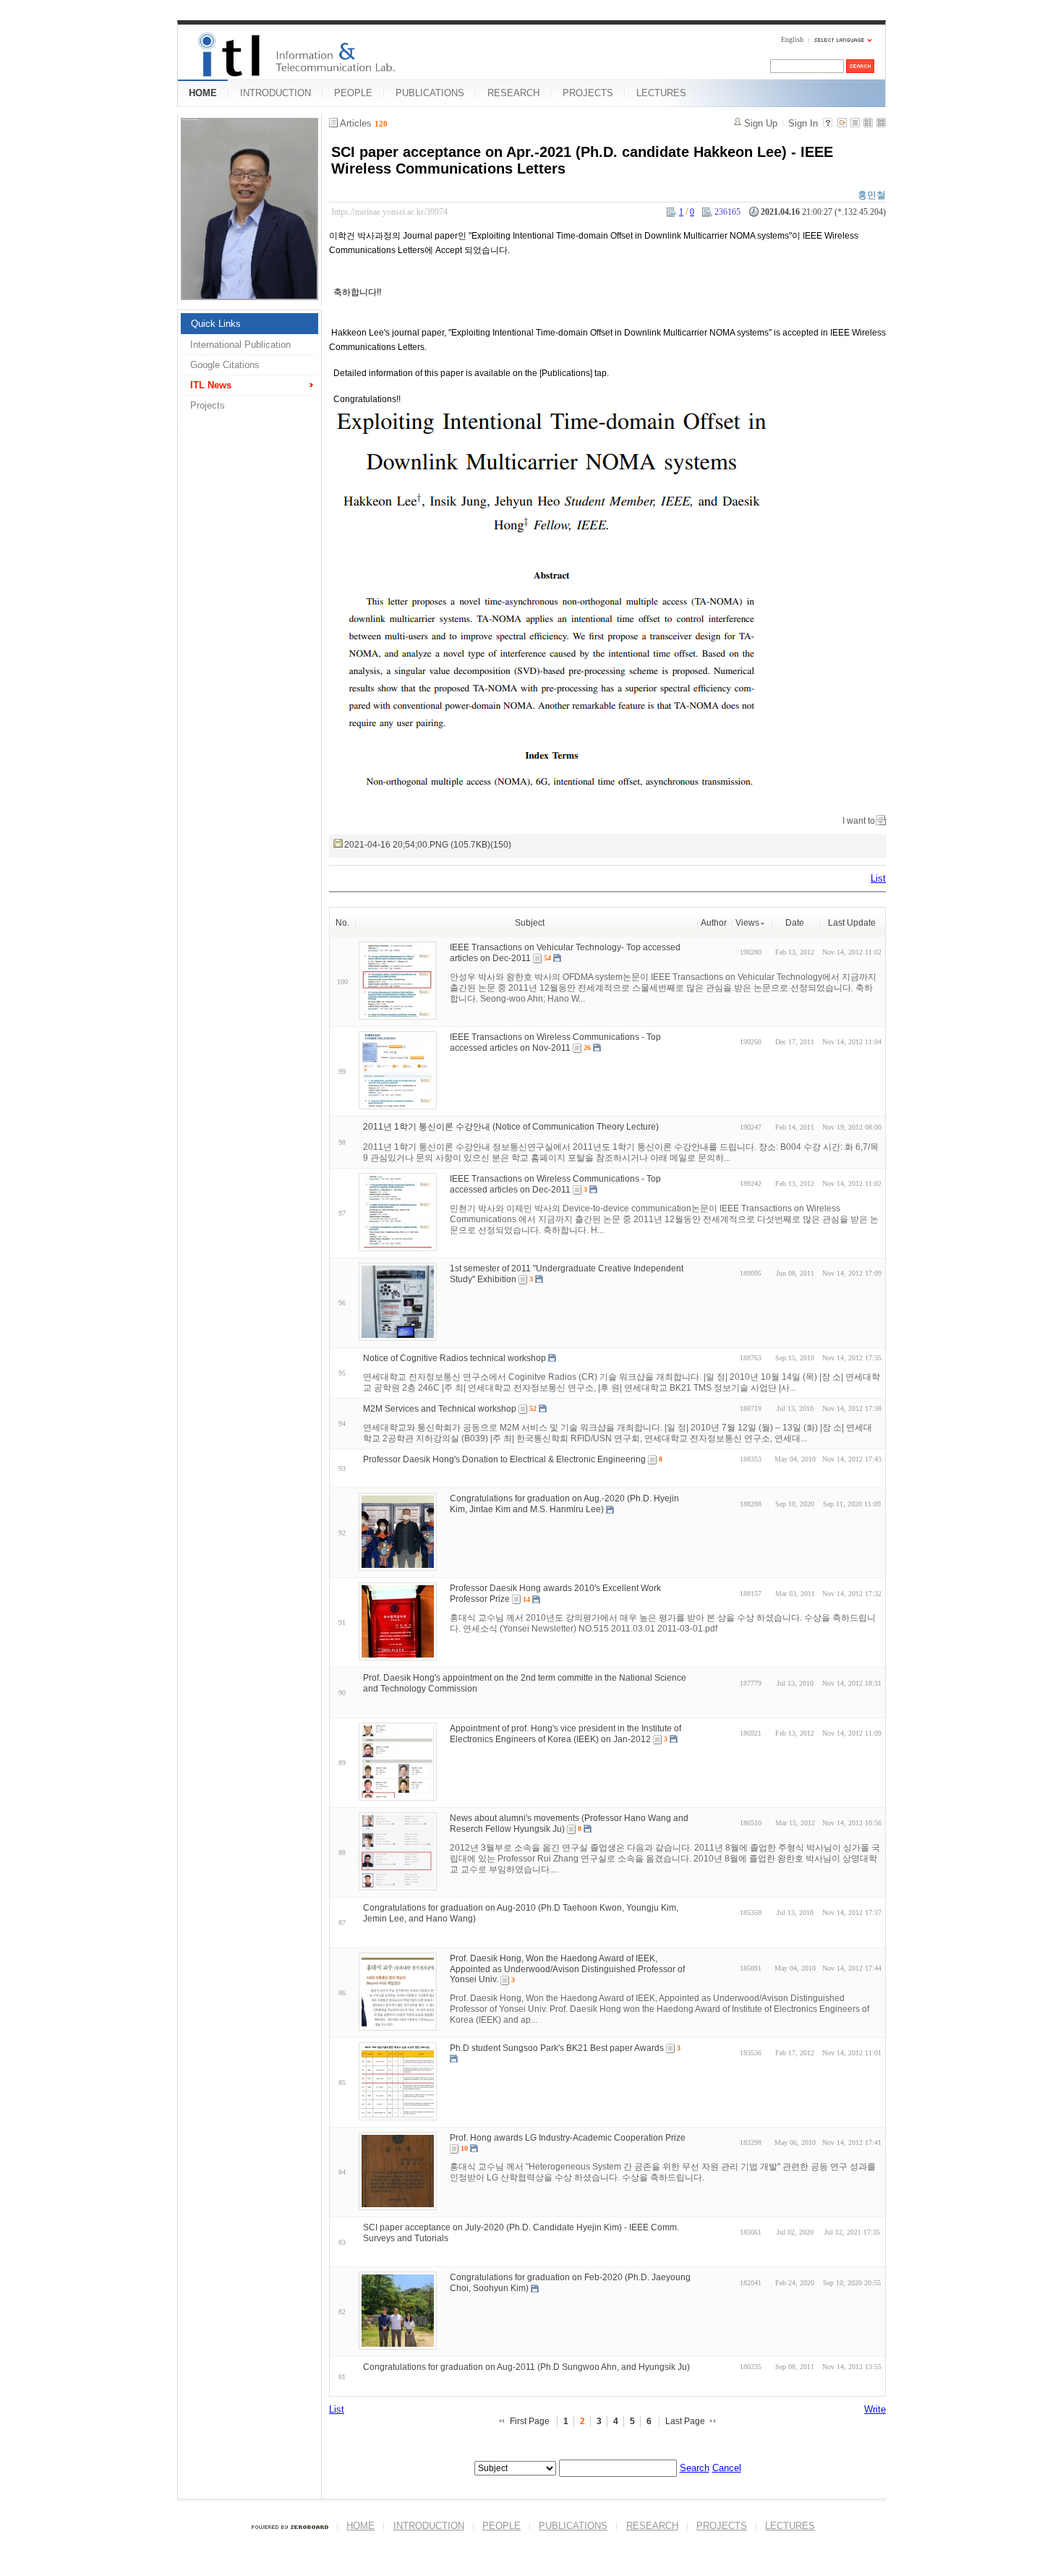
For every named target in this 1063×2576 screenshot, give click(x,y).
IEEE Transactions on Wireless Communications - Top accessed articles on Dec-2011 (555, 1184)
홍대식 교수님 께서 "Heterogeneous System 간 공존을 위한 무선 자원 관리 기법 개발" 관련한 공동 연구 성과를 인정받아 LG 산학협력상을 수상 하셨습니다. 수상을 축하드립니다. (663, 2172)
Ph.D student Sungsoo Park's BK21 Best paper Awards (557, 2048)
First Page (530, 2421)
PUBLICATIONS (430, 93)
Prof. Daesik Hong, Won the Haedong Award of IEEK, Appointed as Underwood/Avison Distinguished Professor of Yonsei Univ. (567, 1969)
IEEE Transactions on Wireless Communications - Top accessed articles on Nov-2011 (555, 1042)
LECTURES (661, 93)
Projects (208, 405)
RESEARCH (513, 93)
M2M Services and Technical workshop (440, 1409)
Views (747, 923)
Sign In (803, 123)
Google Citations (225, 365)
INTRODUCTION (276, 93)
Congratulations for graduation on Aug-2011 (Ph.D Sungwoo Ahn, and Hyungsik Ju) (526, 2367)
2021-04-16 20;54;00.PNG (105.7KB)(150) (428, 845)
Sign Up (761, 123)
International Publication (240, 345)
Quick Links (216, 324)
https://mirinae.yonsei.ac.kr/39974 (390, 212)
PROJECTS (588, 93)
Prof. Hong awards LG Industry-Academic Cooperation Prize (568, 2138)
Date (795, 923)
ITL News (211, 385)
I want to (859, 821)
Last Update (852, 923)
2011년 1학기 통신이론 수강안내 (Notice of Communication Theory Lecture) (511, 1127)
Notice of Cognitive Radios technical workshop (454, 1358)
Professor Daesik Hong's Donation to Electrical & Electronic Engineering (504, 1459)
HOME (203, 93)
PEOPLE (353, 93)
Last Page (685, 2421)
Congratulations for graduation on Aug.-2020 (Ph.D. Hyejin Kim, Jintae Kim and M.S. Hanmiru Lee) (564, 1504)
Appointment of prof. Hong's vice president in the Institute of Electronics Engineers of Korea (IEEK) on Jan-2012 (565, 1734)
